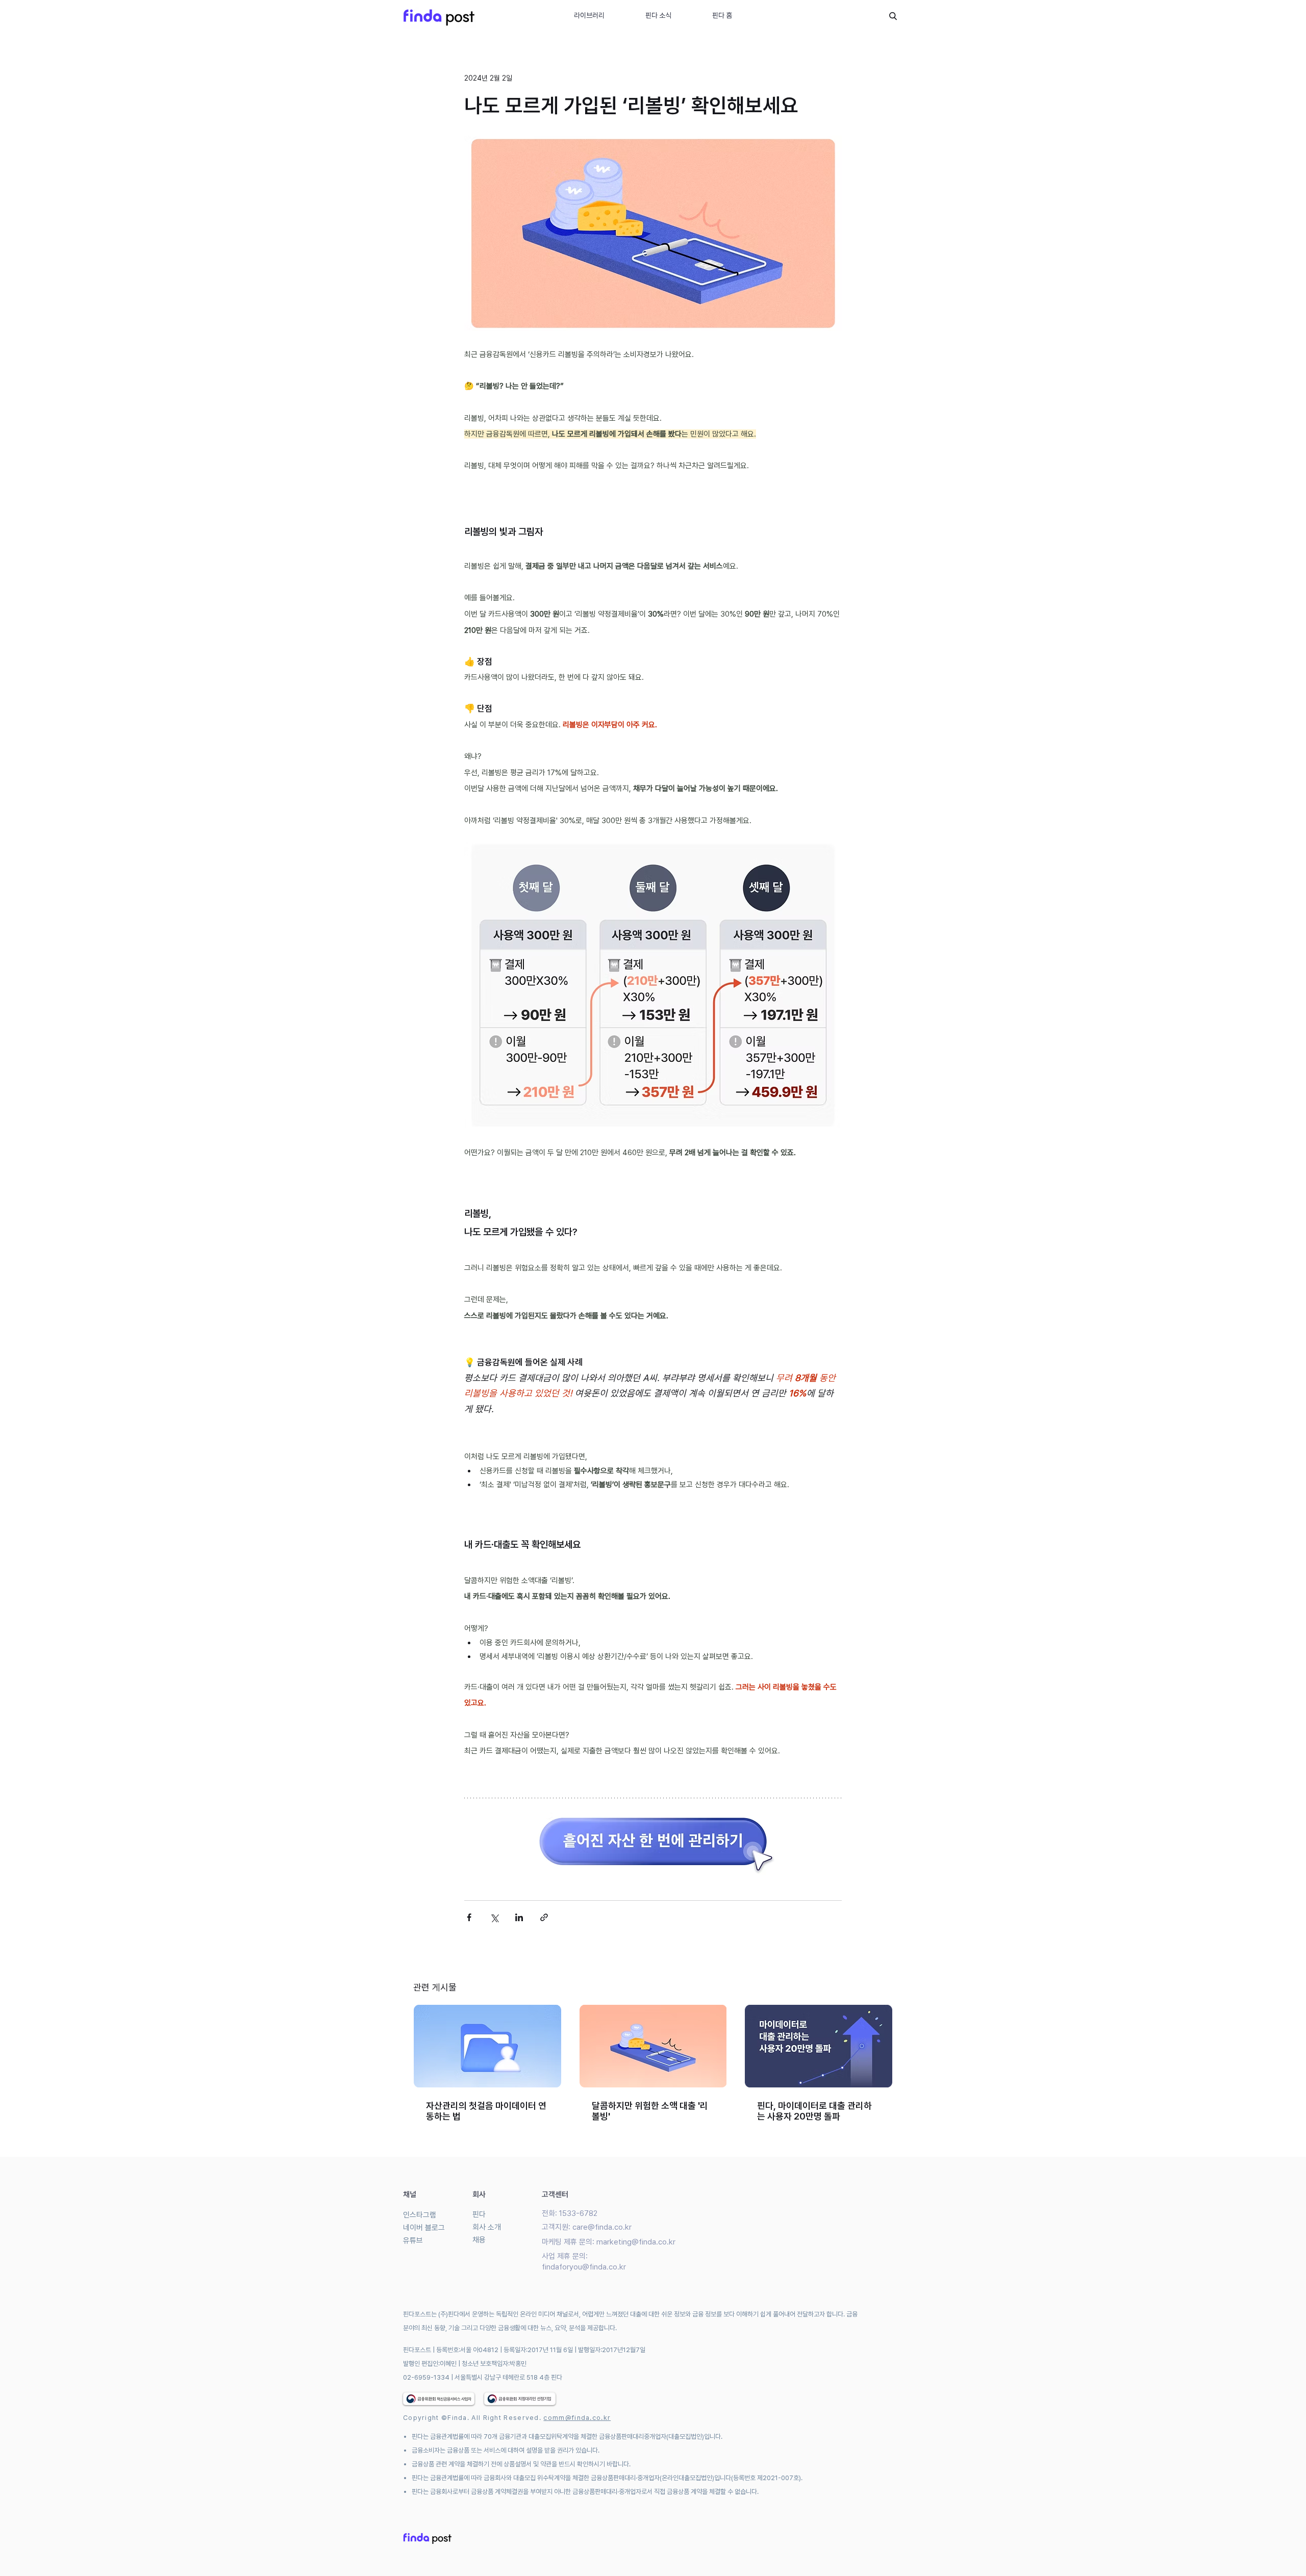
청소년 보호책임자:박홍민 (494, 2364)
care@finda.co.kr (602, 2227)
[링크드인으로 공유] (519, 1917)
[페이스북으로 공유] (469, 1917)
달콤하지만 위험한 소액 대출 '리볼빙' (650, 2111)
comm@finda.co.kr (577, 2418)
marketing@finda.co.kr (636, 2242)
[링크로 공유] (544, 1917)
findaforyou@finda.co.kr (584, 2267)
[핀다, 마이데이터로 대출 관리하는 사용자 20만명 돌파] (819, 2046)
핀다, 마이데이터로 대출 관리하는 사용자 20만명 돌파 (814, 2111)
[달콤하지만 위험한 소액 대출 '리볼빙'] (653, 2046)
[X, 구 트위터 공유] (494, 1917)
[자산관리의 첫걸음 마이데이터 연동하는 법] (487, 2046)
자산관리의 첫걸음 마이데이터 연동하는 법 (486, 2111)
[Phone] (893, 16)
